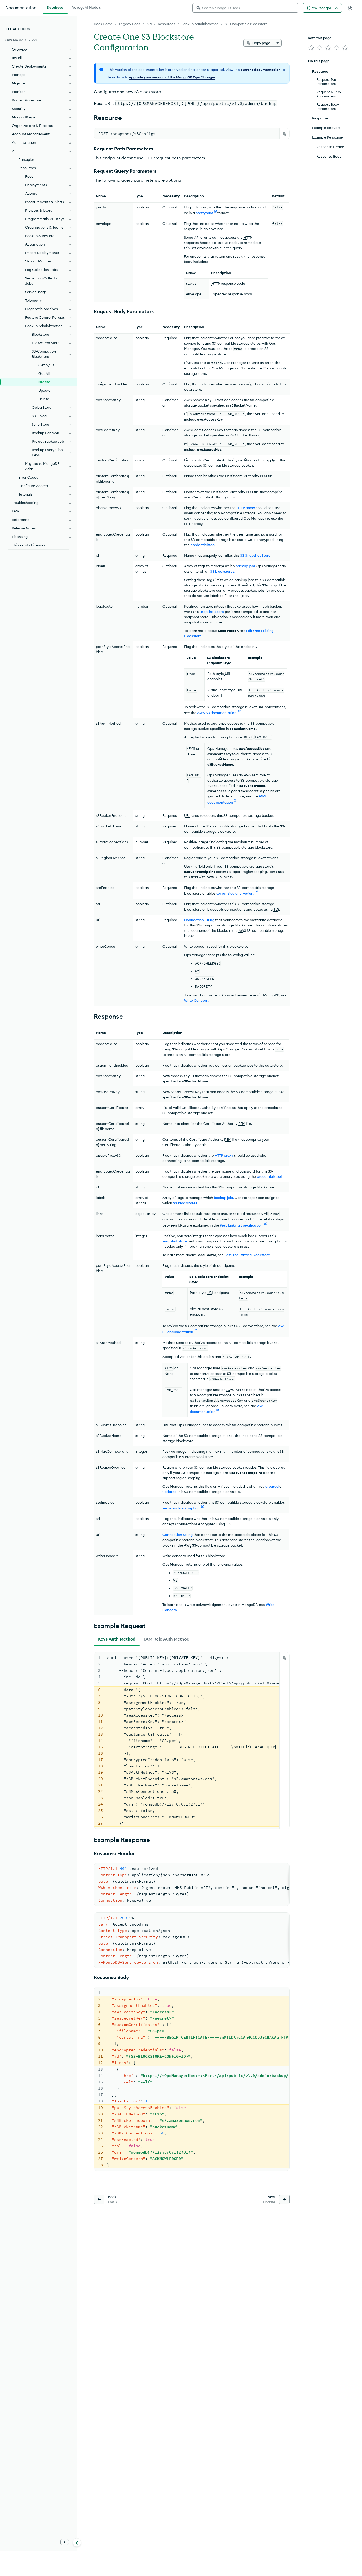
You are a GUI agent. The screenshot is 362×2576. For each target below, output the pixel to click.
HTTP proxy (246, 508)
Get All (44, 373)
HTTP (248, 237)
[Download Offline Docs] (65, 2542)
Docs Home (103, 24)
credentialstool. (203, 545)
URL (228, 674)
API (149, 24)
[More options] (277, 43)
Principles (27, 159)
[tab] (117, 1639)
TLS (276, 909)
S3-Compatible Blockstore (246, 24)
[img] (311, 48)
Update (45, 390)
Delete (44, 399)
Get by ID (46, 365)
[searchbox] (245, 8)
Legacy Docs (130, 24)
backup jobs (246, 566)
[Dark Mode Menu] (350, 8)
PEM (264, 476)
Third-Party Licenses (29, 545)
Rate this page (320, 38)
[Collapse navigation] (77, 2542)
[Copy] (285, 134)
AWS (188, 400)
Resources (167, 24)
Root (29, 176)
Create (44, 382)
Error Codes (28, 477)
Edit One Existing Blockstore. (248, 1255)
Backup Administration (200, 24)
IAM (255, 775)
